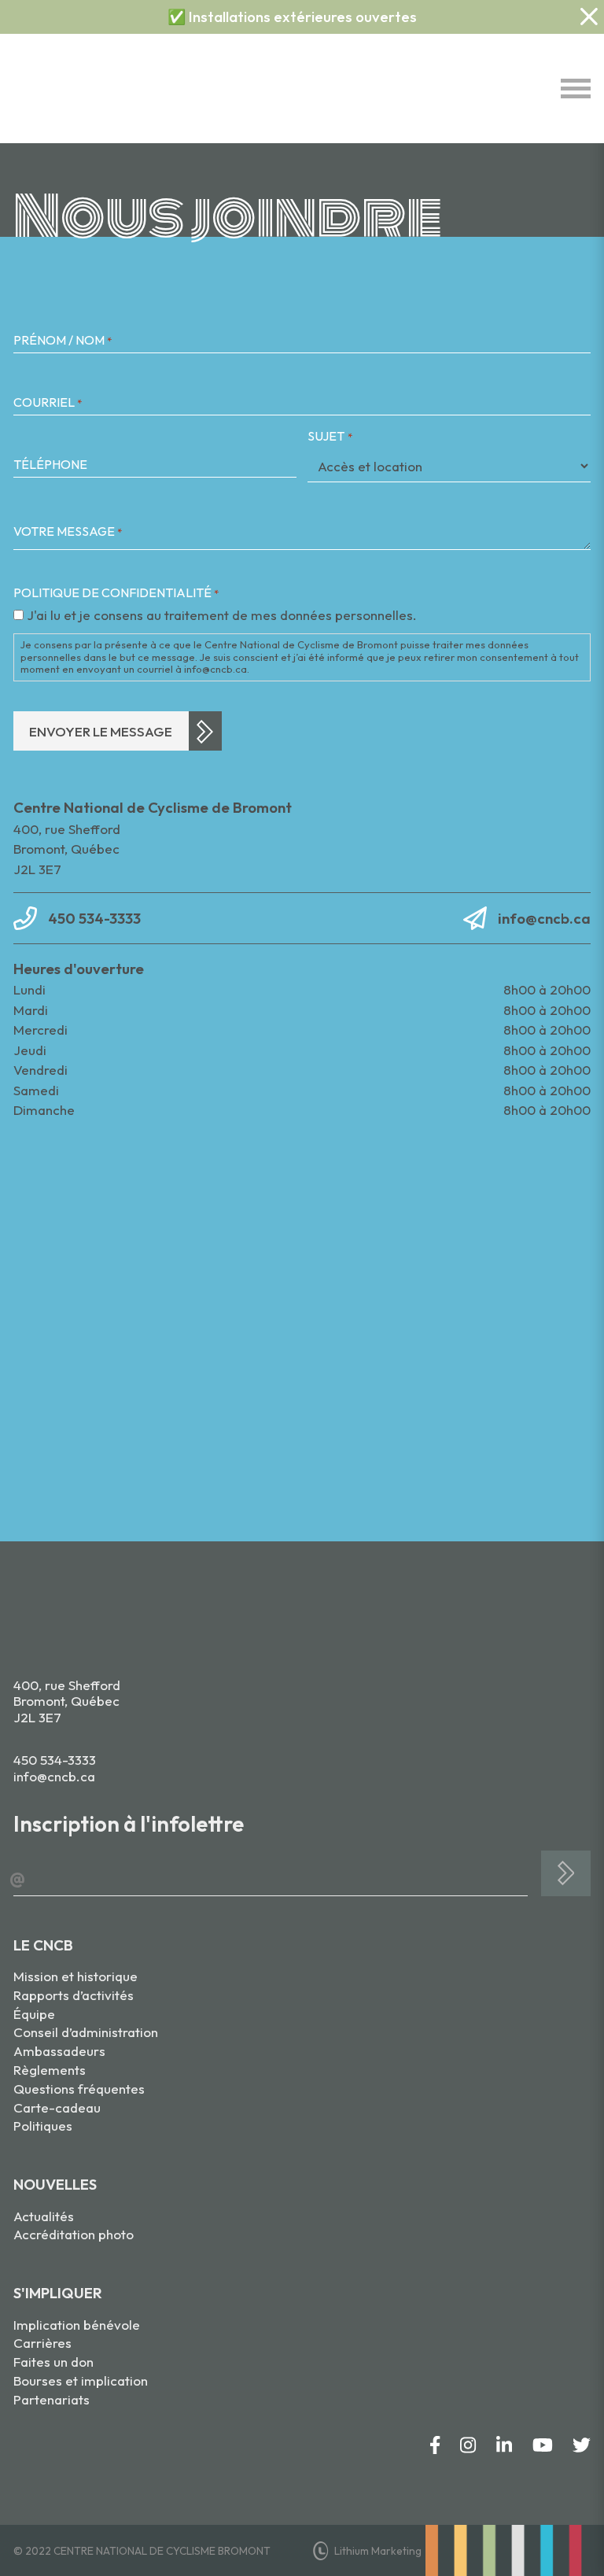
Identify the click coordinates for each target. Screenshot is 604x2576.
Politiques (43, 2126)
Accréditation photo (74, 2234)
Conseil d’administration (86, 2032)
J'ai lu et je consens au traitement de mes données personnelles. (222, 615)
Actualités (44, 2216)
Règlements (50, 2070)
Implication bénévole (77, 2325)
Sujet (330, 436)
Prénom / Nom (63, 340)
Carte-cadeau (57, 2107)
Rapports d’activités (74, 1995)
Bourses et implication (81, 2380)
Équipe (34, 2014)
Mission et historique (75, 1976)
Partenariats (52, 2399)
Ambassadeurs (59, 2051)
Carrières (42, 2343)
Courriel (48, 402)
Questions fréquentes (79, 2089)
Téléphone (50, 465)
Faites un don (53, 2362)
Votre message (68, 531)
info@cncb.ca (544, 918)
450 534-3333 (94, 918)
